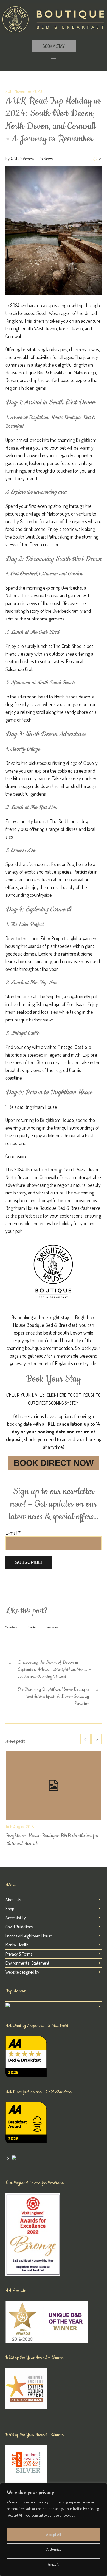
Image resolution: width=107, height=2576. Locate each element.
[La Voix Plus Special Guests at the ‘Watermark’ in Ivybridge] (54, 1785)
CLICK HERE (57, 1395)
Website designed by (22, 1972)
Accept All (54, 2534)
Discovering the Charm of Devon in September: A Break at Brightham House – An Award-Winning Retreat (54, 1669)
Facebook (12, 1627)
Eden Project (53, 938)
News (48, 159)
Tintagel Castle (72, 1047)
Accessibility (16, 1918)
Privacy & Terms (19, 1954)
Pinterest (52, 1627)
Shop (10, 1909)
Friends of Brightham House (29, 1936)
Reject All (54, 2564)
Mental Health (17, 1945)
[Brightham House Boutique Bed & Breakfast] (54, 19)
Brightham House (57, 1120)
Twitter (32, 1627)
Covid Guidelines (19, 1927)
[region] (54, 2530)
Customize (54, 2549)
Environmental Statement (27, 1963)
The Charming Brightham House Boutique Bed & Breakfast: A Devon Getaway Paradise (53, 1696)
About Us (13, 1900)
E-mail (13, 1533)
